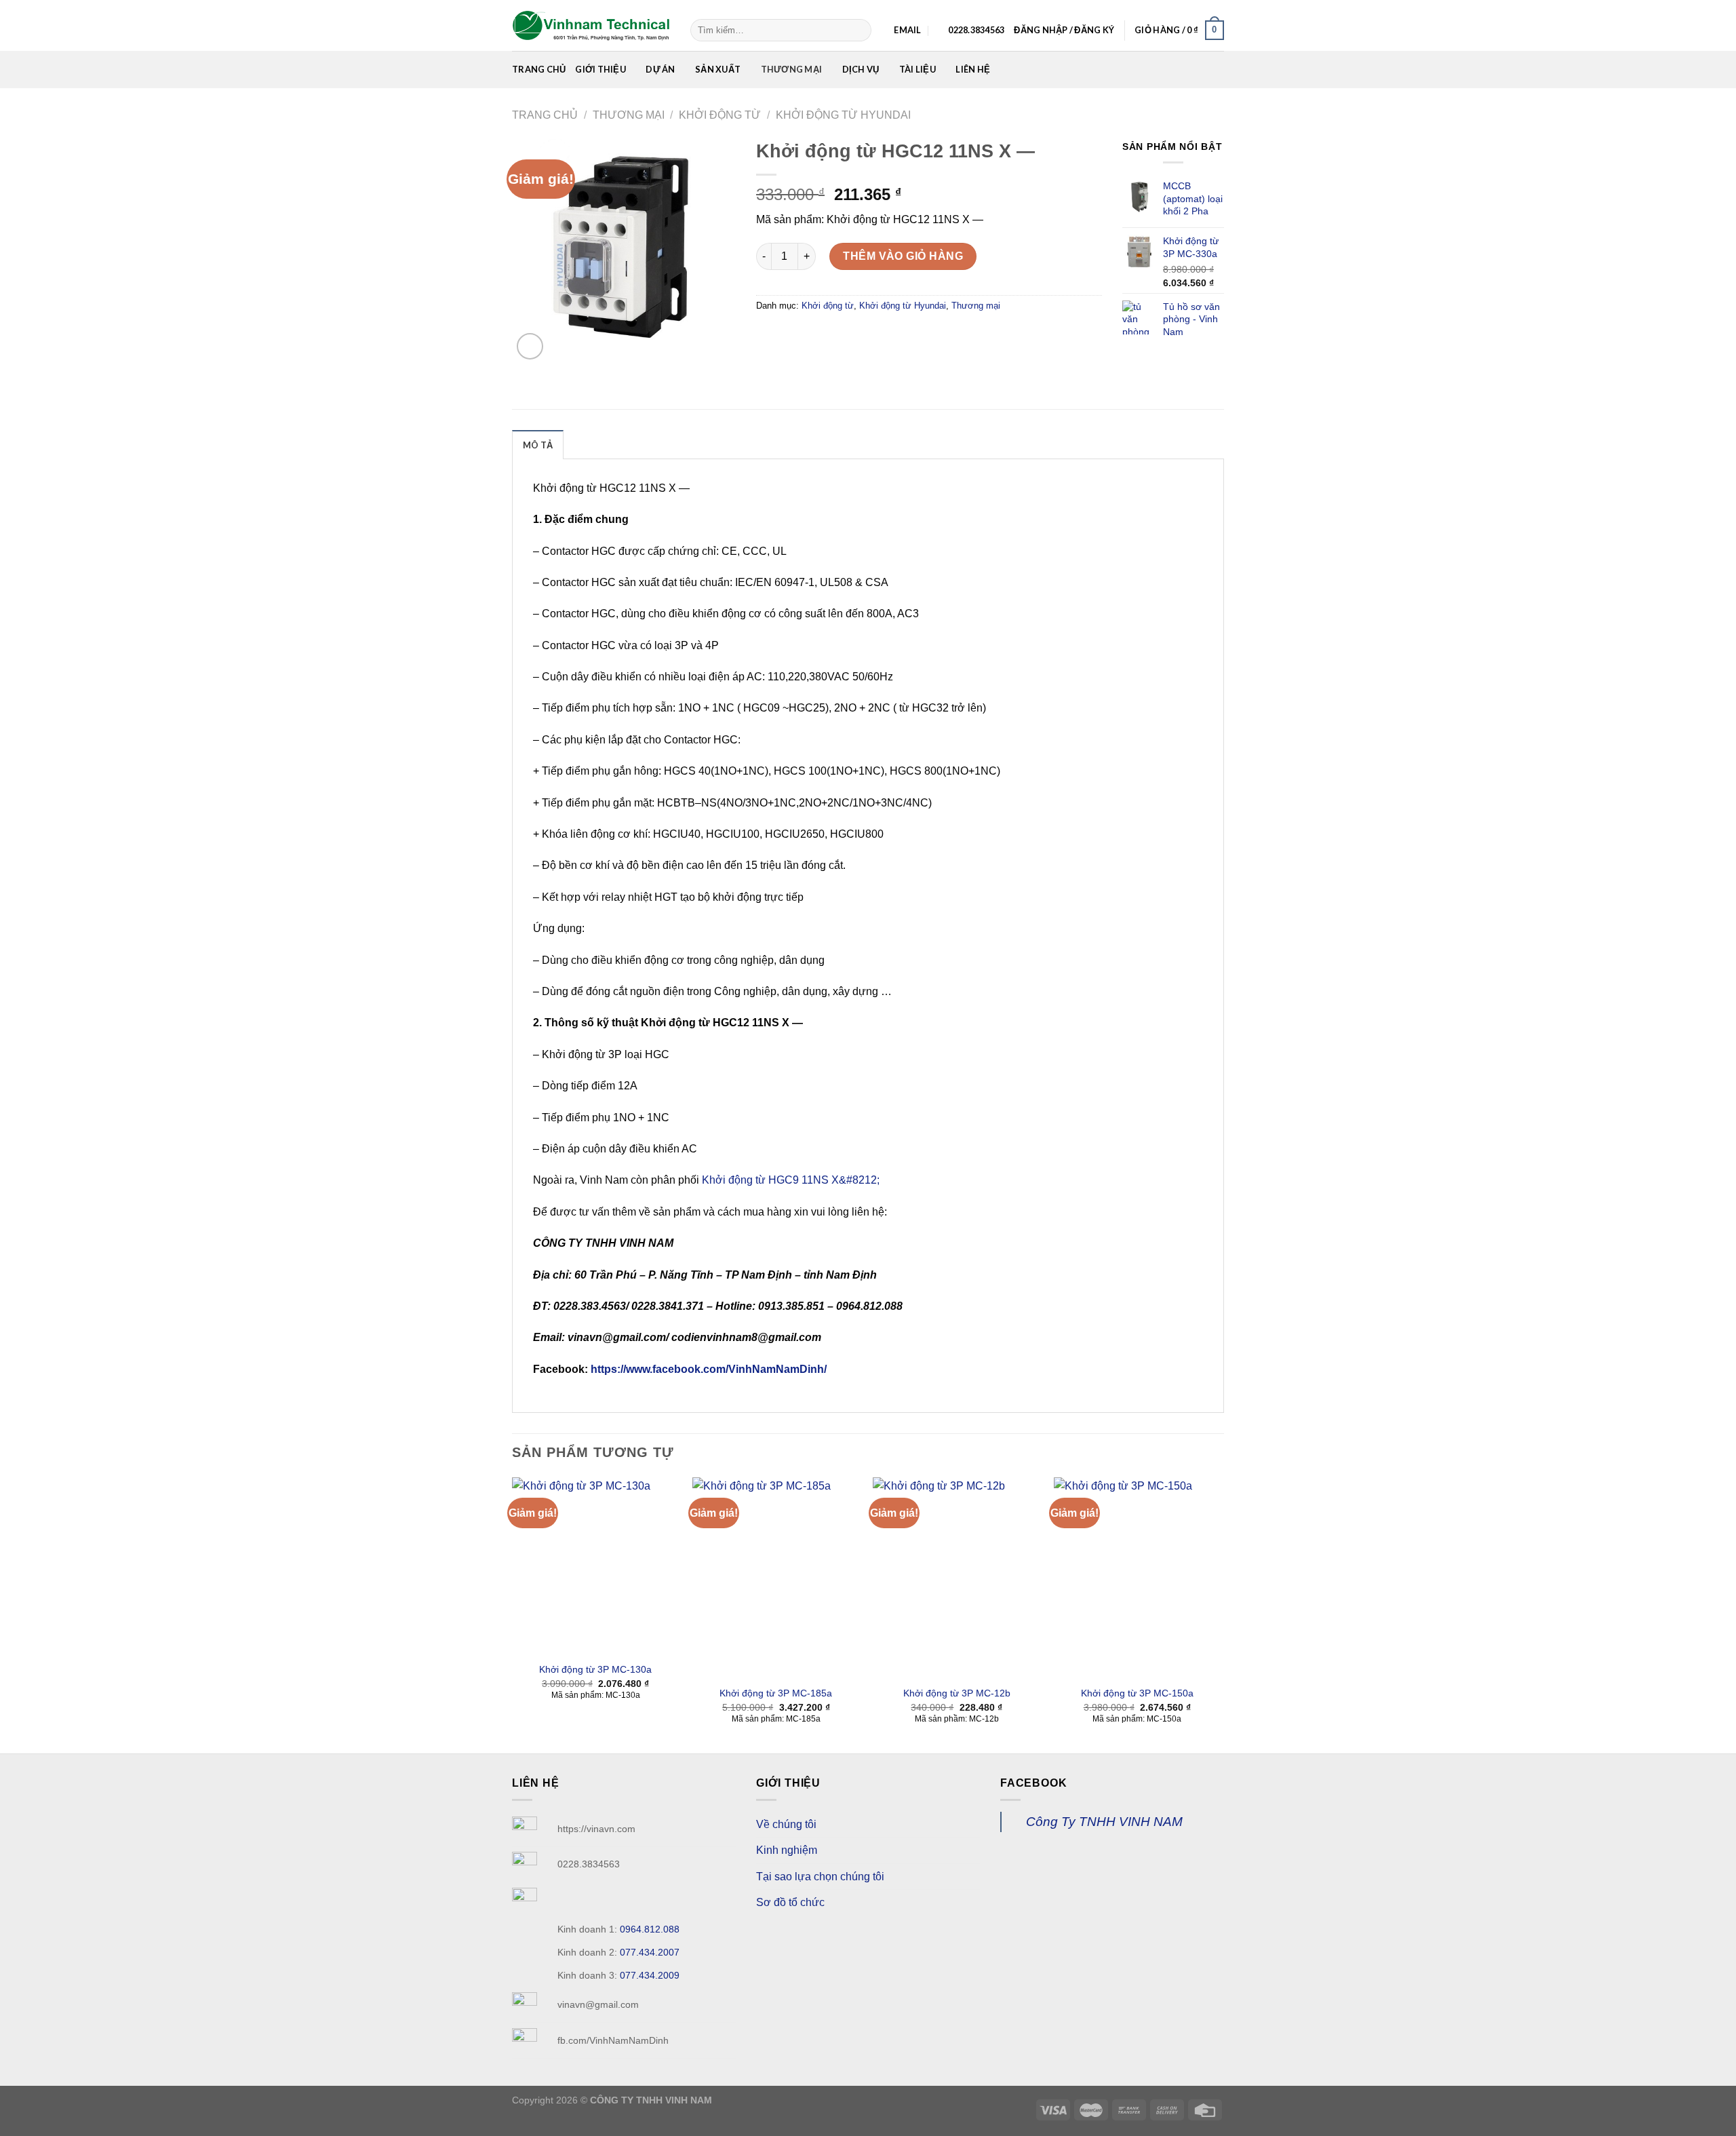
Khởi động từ (720, 115)
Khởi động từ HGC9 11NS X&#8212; (791, 1180)
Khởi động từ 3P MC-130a (595, 1669)
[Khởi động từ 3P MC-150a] (1138, 1578)
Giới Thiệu (600, 69)
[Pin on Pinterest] (842, 336)
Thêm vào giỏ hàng (903, 256)
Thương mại (792, 69)
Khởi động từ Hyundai (843, 115)
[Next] (1220, 1614)
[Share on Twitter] (793, 336)
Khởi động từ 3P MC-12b (957, 1693)
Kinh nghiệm (787, 1850)
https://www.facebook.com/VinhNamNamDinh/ (707, 1369)
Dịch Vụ (861, 69)
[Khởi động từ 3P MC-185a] (776, 1578)
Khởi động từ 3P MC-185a (776, 1693)
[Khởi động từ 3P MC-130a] (596, 1566)
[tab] (538, 444)
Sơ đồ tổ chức (790, 1902)
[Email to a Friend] (817, 336)
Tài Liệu (918, 69)
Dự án (660, 69)
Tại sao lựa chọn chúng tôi (820, 1877)
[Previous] (513, 1614)
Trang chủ (539, 69)
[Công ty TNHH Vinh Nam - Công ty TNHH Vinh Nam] (591, 26)
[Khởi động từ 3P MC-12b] (956, 1578)
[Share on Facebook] (769, 336)
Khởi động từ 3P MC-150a (1137, 1693)
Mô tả (538, 445)
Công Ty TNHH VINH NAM (1104, 1822)
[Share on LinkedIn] (866, 336)
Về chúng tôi (786, 1824)
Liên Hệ (973, 69)
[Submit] (859, 31)
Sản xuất (718, 69)
